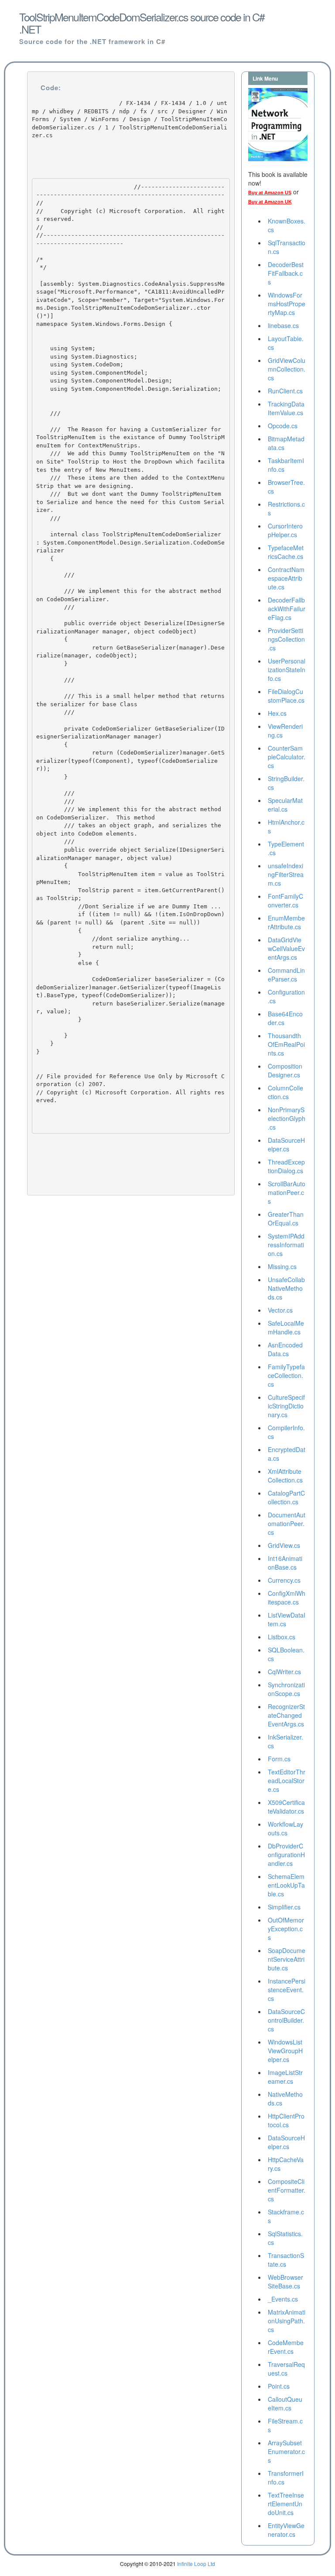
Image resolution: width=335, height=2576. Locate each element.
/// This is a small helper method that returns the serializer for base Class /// (131, 704)
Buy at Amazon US (270, 193)
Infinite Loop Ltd (196, 2564)
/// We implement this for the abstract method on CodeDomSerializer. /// (130, 599)
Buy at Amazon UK (270, 202)
